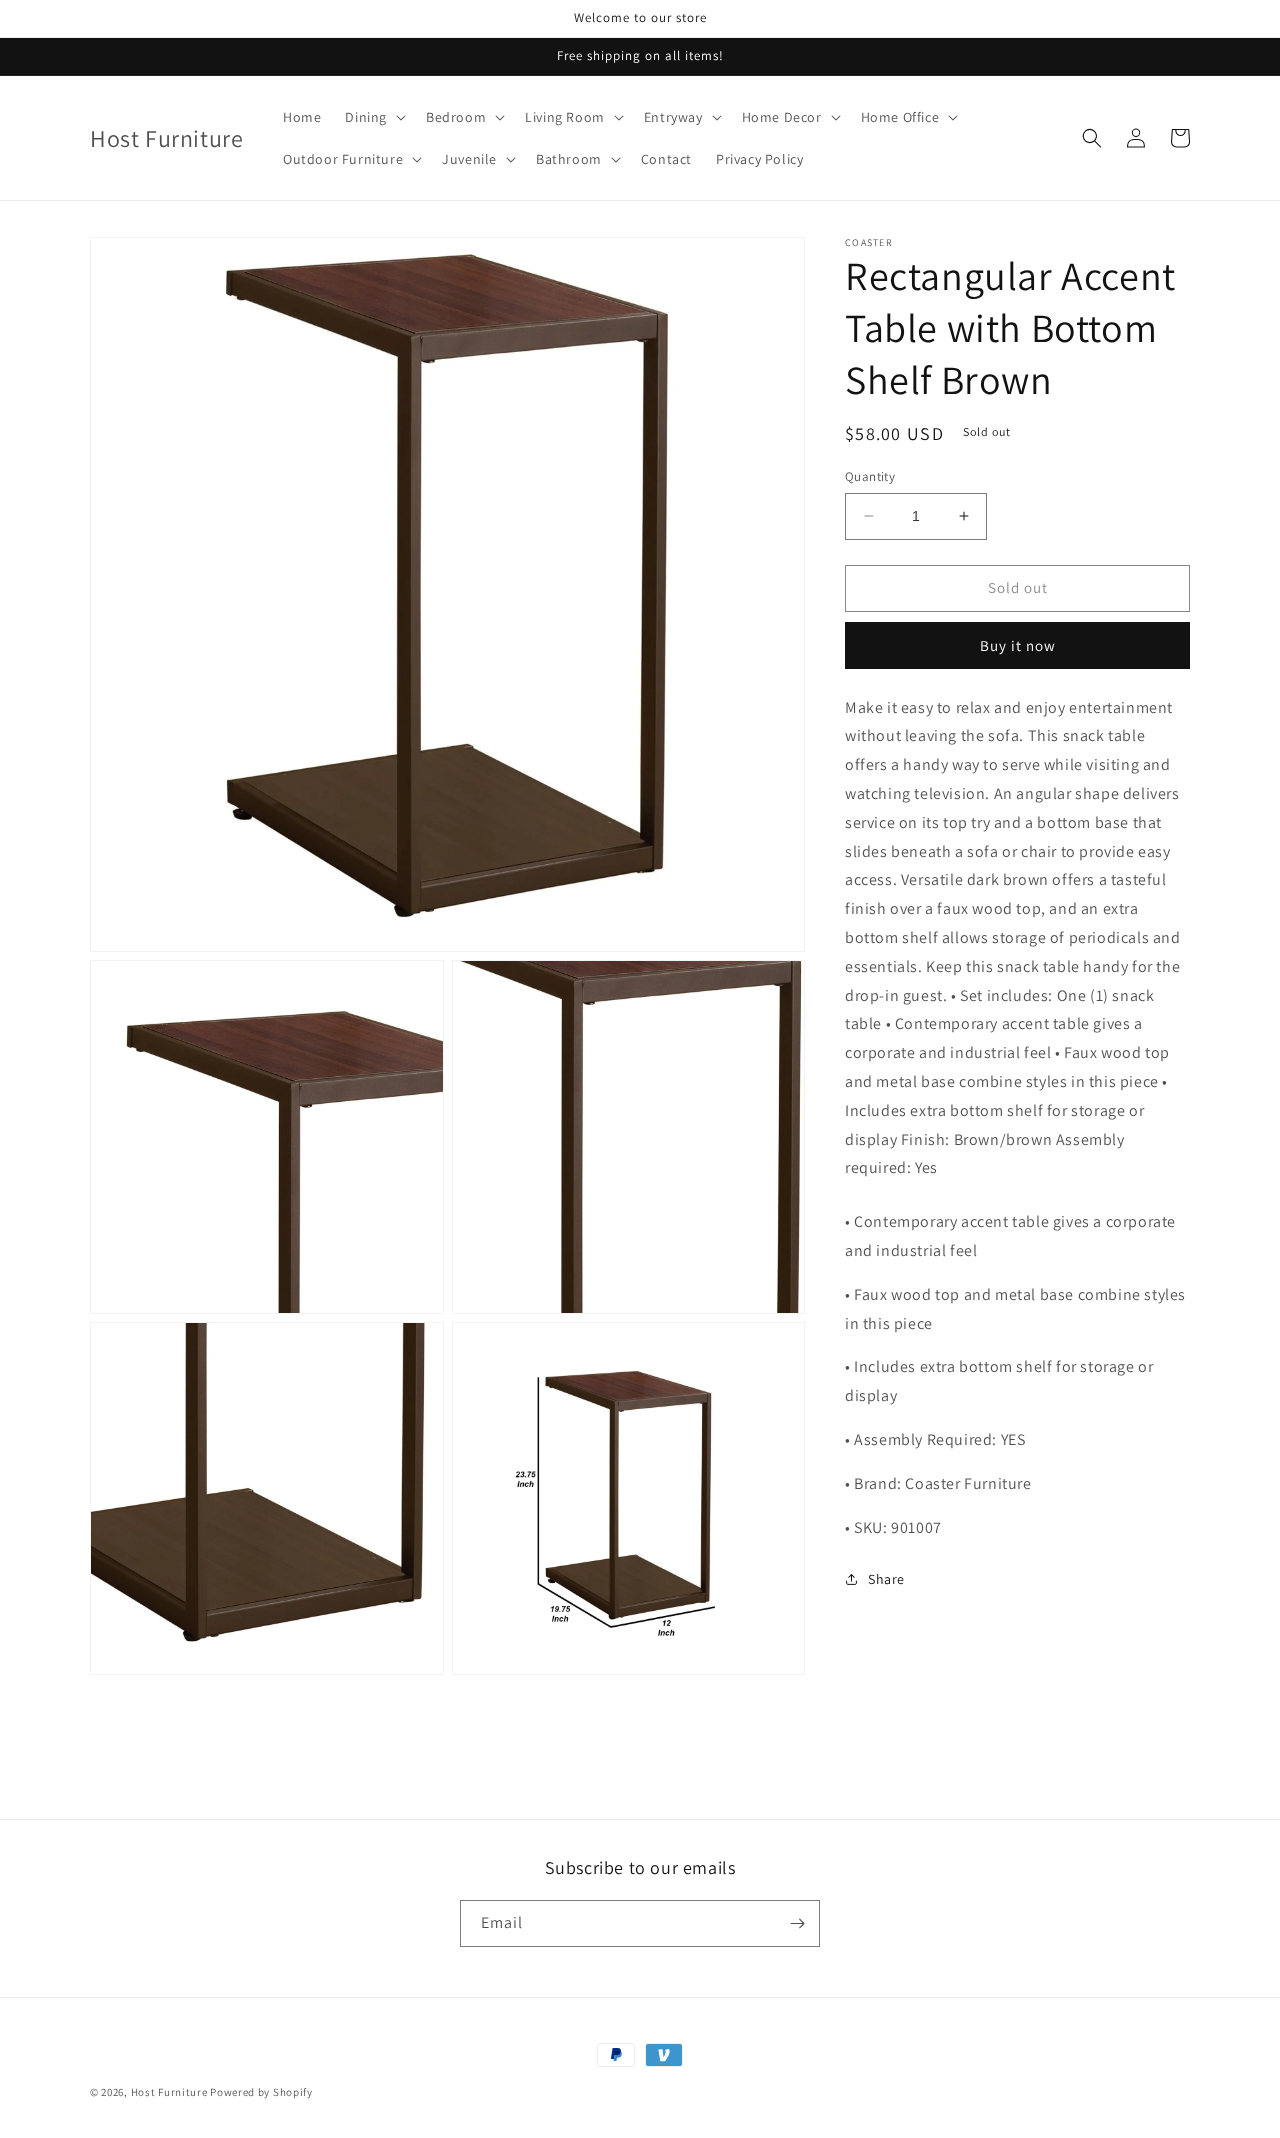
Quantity (870, 476)
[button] (373, 117)
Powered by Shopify (261, 2092)
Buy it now (1018, 645)
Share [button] (886, 1579)
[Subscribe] (797, 1923)
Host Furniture (169, 2092)
